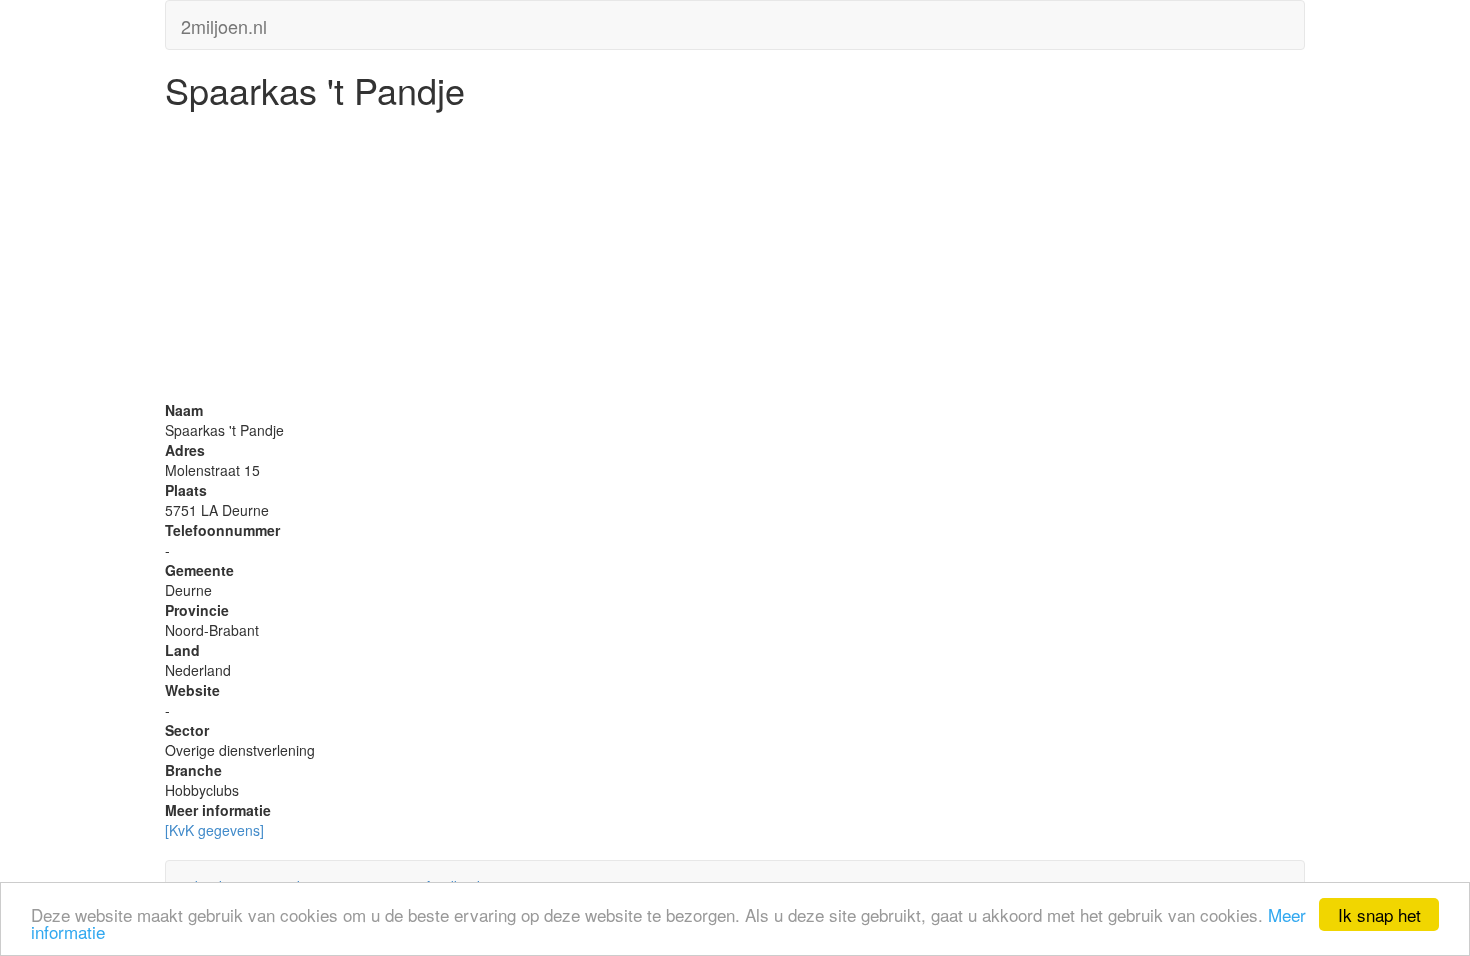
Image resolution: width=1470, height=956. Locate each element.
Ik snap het (1379, 914)
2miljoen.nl (224, 22)
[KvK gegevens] (214, 830)
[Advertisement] (735, 260)
